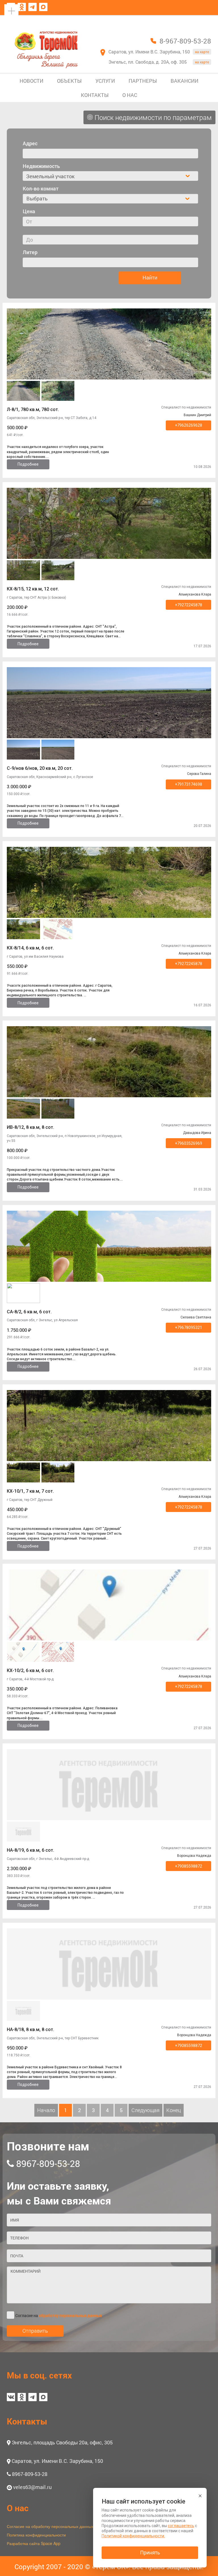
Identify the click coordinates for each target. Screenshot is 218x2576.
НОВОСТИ (32, 81)
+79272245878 (188, 605)
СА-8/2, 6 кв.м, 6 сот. (29, 1312)
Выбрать (37, 198)
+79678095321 (188, 1328)
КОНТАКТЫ (95, 95)
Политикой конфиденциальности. (133, 2536)
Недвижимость (41, 166)
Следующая (145, 2110)
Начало (46, 2110)
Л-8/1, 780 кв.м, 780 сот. (33, 409)
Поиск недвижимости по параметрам (152, 117)
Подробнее (28, 464)
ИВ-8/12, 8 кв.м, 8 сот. (31, 1127)
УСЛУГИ (105, 81)
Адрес (30, 143)
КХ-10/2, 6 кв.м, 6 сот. (30, 1670)
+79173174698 (188, 784)
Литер (30, 252)
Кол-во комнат (41, 188)
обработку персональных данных (70, 2315)
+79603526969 (188, 1143)
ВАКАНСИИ (185, 81)
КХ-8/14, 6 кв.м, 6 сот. (30, 948)
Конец (174, 2110)
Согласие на (59, 2315)
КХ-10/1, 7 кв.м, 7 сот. (30, 1491)
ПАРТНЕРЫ (143, 81)
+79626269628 (188, 425)
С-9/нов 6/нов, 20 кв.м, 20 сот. (40, 768)
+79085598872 (188, 1866)
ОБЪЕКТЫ (69, 81)
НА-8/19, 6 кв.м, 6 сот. (31, 1850)
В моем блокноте (184, 21)
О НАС (130, 95)
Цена (29, 211)
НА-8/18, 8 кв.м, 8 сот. (31, 2030)
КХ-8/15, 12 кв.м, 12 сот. (33, 589)
